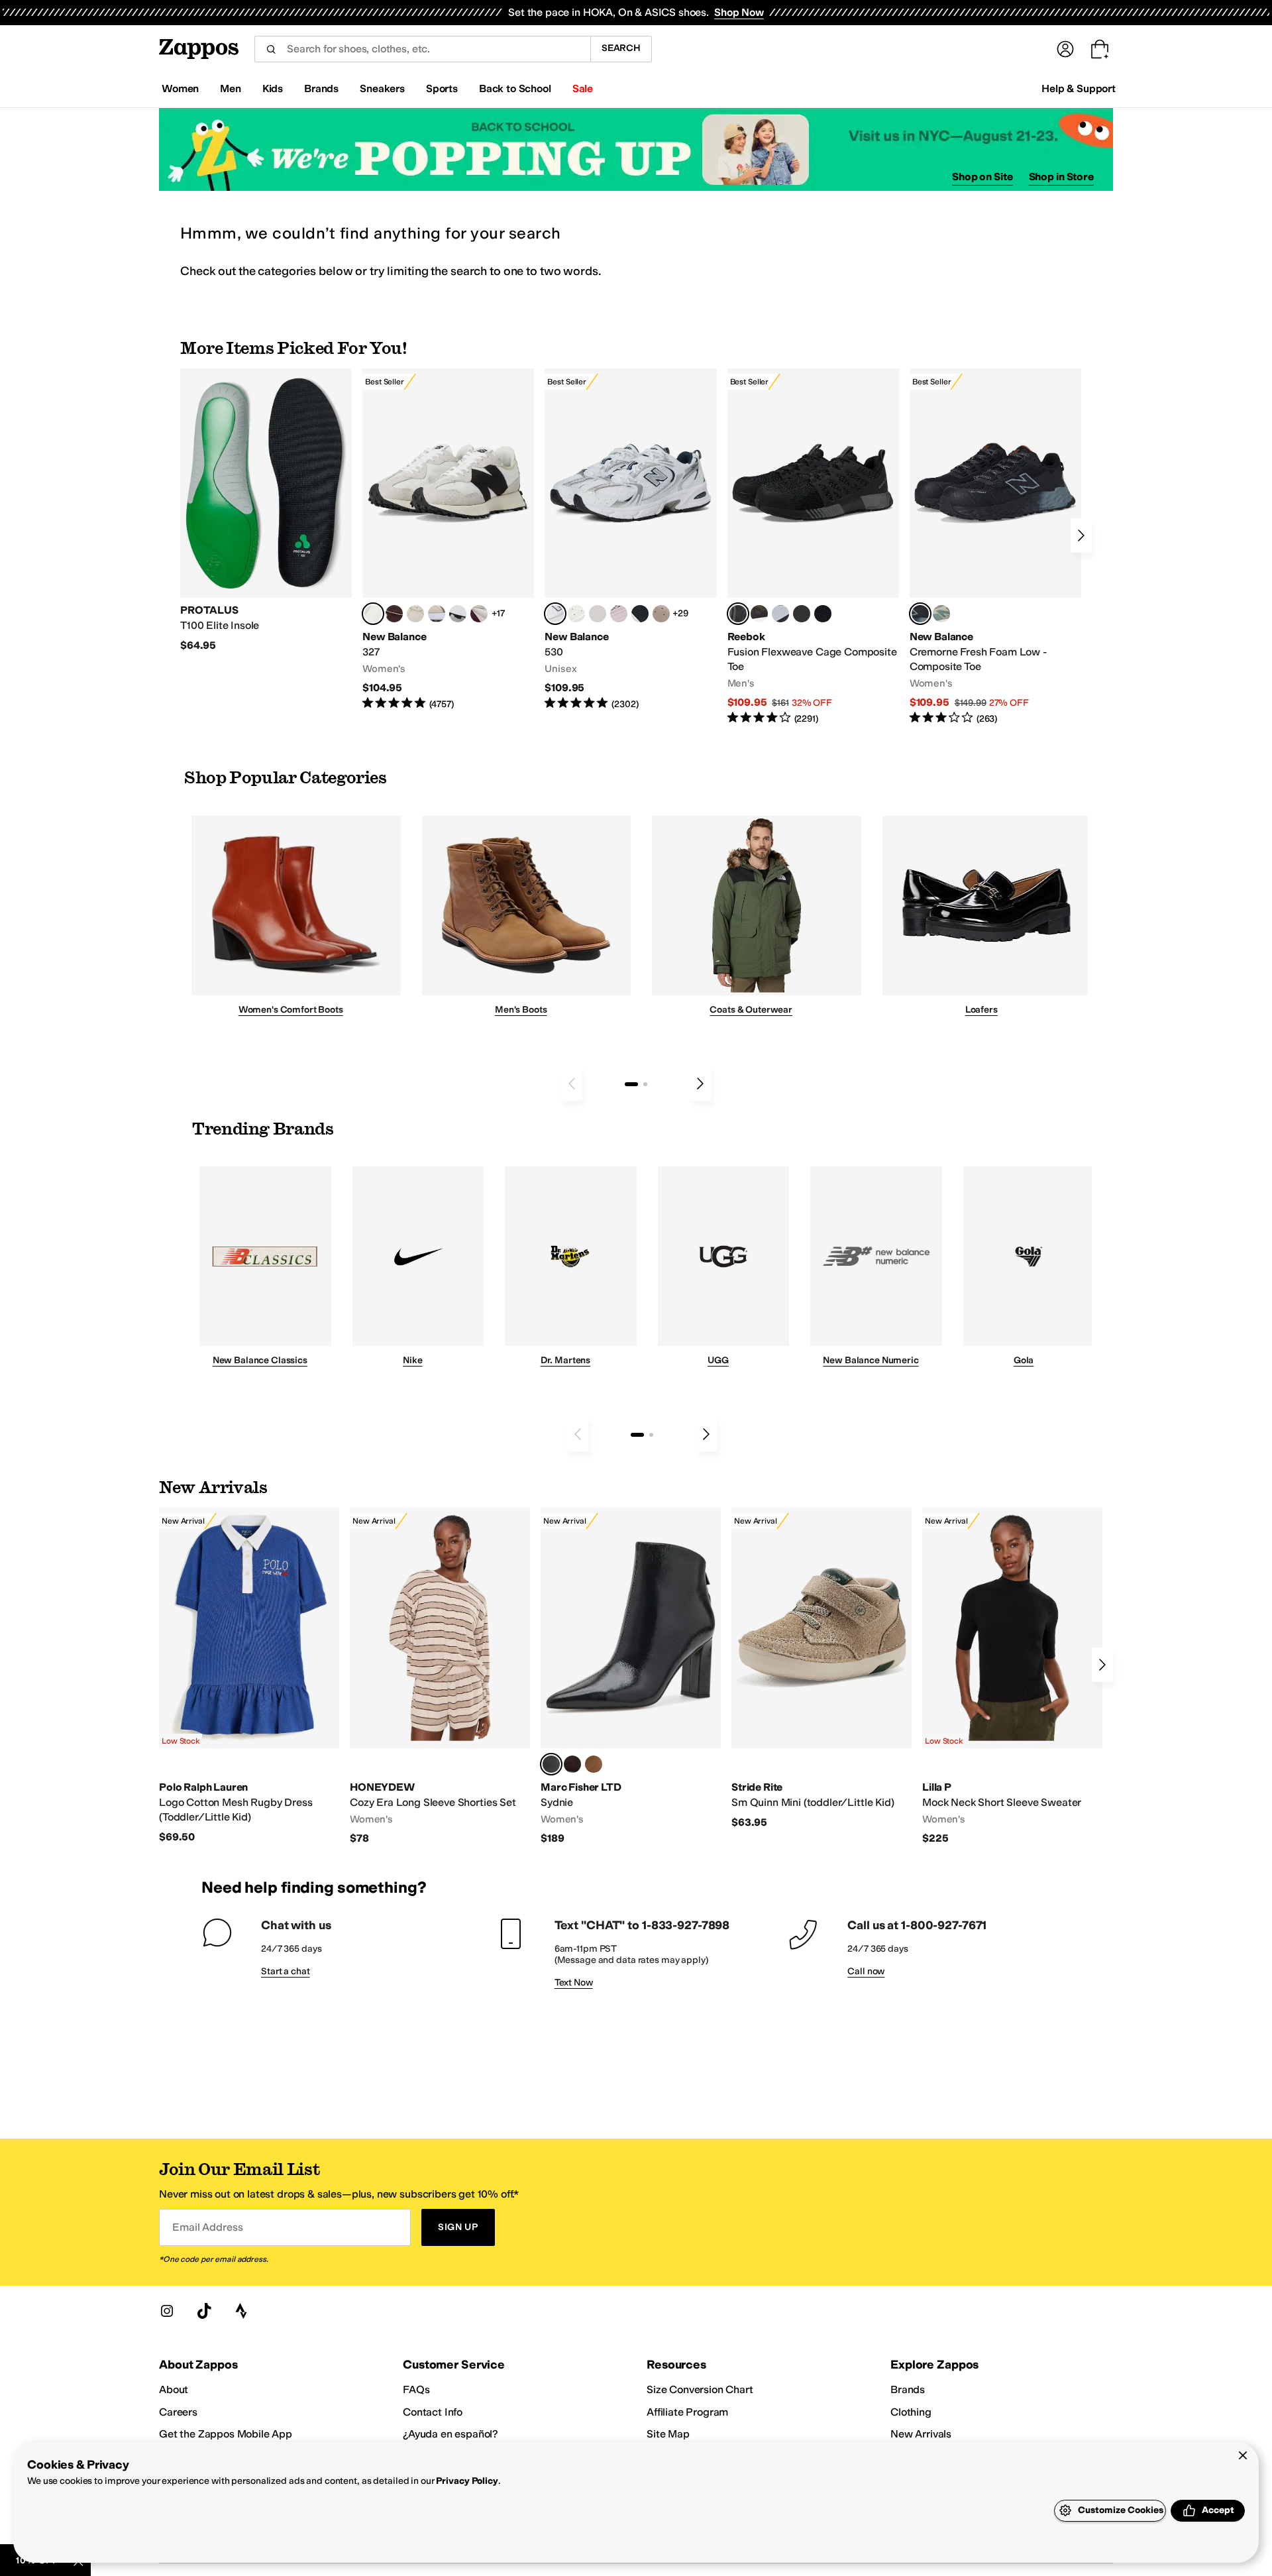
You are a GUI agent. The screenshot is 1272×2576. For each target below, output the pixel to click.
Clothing (911, 2412)
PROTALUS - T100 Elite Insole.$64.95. (266, 510)
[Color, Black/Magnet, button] (640, 614)
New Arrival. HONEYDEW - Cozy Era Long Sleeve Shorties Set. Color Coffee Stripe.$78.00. (440, 1677)
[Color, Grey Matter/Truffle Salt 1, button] (598, 614)
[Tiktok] (204, 2311)
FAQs (416, 2389)
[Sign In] (1065, 49)
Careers (178, 2412)
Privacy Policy (467, 2481)
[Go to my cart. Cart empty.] (1100, 49)
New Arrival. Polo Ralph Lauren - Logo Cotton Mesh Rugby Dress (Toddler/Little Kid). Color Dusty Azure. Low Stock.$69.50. (249, 1676)
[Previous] (572, 1084)
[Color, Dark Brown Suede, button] (572, 1764)
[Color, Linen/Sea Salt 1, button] (437, 614)
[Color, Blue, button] (802, 614)
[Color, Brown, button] (759, 614)
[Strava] (241, 2311)
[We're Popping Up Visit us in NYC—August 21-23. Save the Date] (636, 149)
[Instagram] (167, 2311)
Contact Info (433, 2412)
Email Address (207, 2227)
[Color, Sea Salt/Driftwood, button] (661, 614)
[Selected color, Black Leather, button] (551, 1764)
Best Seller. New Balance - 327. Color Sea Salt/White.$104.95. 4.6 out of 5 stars (448, 540)
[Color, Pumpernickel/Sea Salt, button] (394, 614)
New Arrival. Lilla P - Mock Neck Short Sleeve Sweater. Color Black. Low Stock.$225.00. (1012, 1677)
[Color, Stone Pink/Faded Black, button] (619, 614)
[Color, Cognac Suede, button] (594, 1764)
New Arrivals (921, 2434)
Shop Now (739, 12)
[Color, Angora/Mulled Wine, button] (479, 614)
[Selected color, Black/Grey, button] (738, 614)
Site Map (668, 2434)
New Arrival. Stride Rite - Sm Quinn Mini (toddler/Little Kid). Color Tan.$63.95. (821, 1668)
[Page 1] (631, 1084)
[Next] (1081, 535)
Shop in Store (1061, 177)
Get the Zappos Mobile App (226, 2434)
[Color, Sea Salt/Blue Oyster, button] (576, 614)
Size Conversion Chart (700, 2389)
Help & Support (1079, 88)
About (174, 2389)
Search (621, 48)
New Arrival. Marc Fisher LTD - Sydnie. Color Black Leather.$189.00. (631, 1677)
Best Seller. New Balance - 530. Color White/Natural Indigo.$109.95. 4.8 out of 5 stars (630, 540)
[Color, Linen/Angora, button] (415, 614)
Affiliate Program (687, 2412)
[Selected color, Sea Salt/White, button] (373, 614)
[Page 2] (645, 1084)
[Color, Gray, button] (780, 614)
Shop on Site (982, 177)
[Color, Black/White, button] (823, 614)
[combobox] (422, 49)
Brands (908, 2389)
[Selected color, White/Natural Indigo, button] (555, 614)
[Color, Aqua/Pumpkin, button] (941, 614)
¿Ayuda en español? (450, 2434)
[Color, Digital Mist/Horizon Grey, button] (458, 614)
